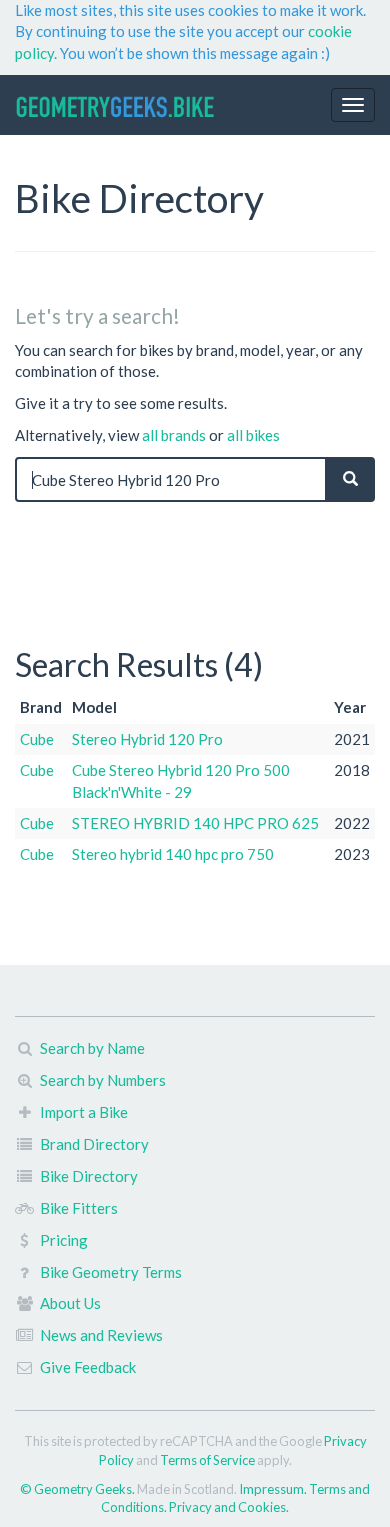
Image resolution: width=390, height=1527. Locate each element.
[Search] (350, 479)
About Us (70, 1303)
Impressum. (274, 1489)
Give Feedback (88, 1367)
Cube (37, 739)
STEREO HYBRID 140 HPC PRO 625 (195, 823)
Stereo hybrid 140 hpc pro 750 (173, 854)
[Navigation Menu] (353, 105)
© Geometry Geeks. (78, 1489)
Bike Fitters (79, 1208)
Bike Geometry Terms (111, 1272)
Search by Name (92, 1048)
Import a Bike (84, 1112)
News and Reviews (101, 1335)
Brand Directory (94, 1144)
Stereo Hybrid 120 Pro (147, 739)
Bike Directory (89, 1176)
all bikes (253, 435)
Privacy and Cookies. (229, 1507)
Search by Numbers (103, 1080)
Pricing (64, 1240)
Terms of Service (207, 1460)
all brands (174, 435)
